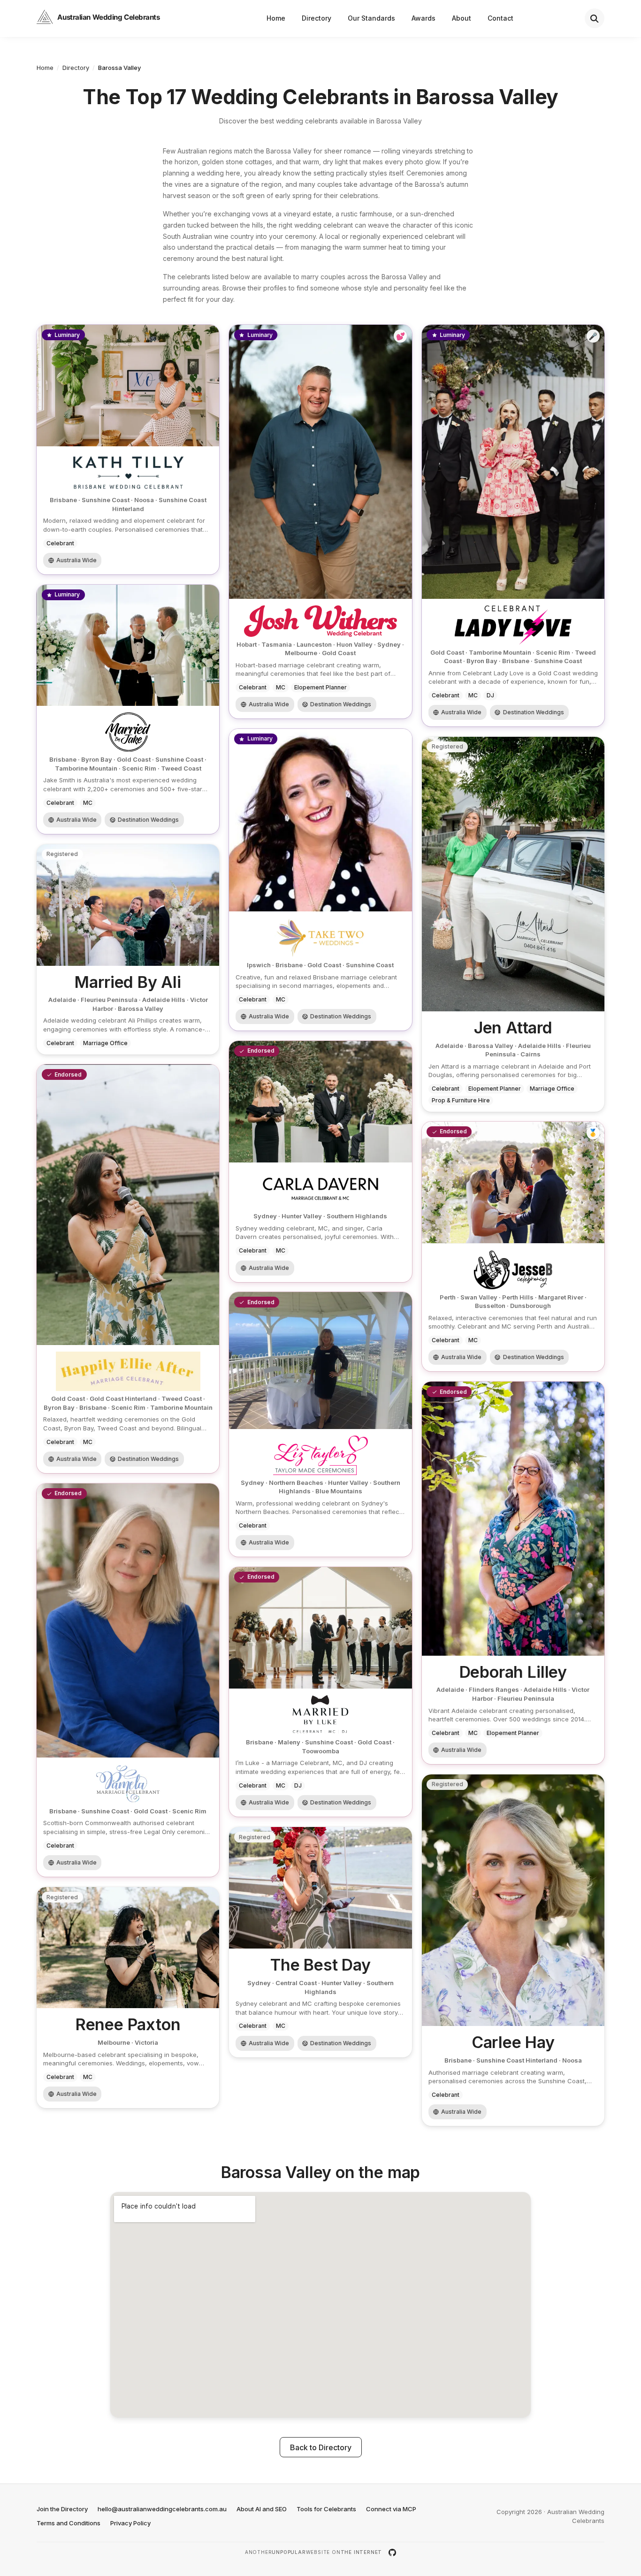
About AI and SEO (262, 2509)
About (462, 18)
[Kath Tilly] (128, 450)
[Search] (595, 18)
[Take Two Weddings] (320, 880)
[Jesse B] (513, 1247)
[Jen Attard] (513, 924)
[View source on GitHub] (392, 2553)
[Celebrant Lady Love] (513, 526)
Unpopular (289, 2552)
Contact (500, 18)
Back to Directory (321, 2447)
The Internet (362, 2552)
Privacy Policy (130, 2523)
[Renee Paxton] (128, 1998)
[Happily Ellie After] (128, 1269)
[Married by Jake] (128, 709)
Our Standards (371, 18)
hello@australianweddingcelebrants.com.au (162, 2509)
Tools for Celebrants (326, 2509)
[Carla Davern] (320, 1162)
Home (276, 18)
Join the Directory (62, 2509)
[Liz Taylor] (320, 1425)
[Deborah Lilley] (513, 1573)
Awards (424, 18)
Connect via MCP (391, 2509)
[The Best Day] (320, 1942)
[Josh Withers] (320, 522)
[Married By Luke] (320, 1692)
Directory (317, 18)
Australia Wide (76, 560)
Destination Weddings (341, 704)
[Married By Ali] (128, 949)
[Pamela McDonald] (128, 1680)
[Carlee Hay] (513, 1950)
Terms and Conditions (69, 2523)
